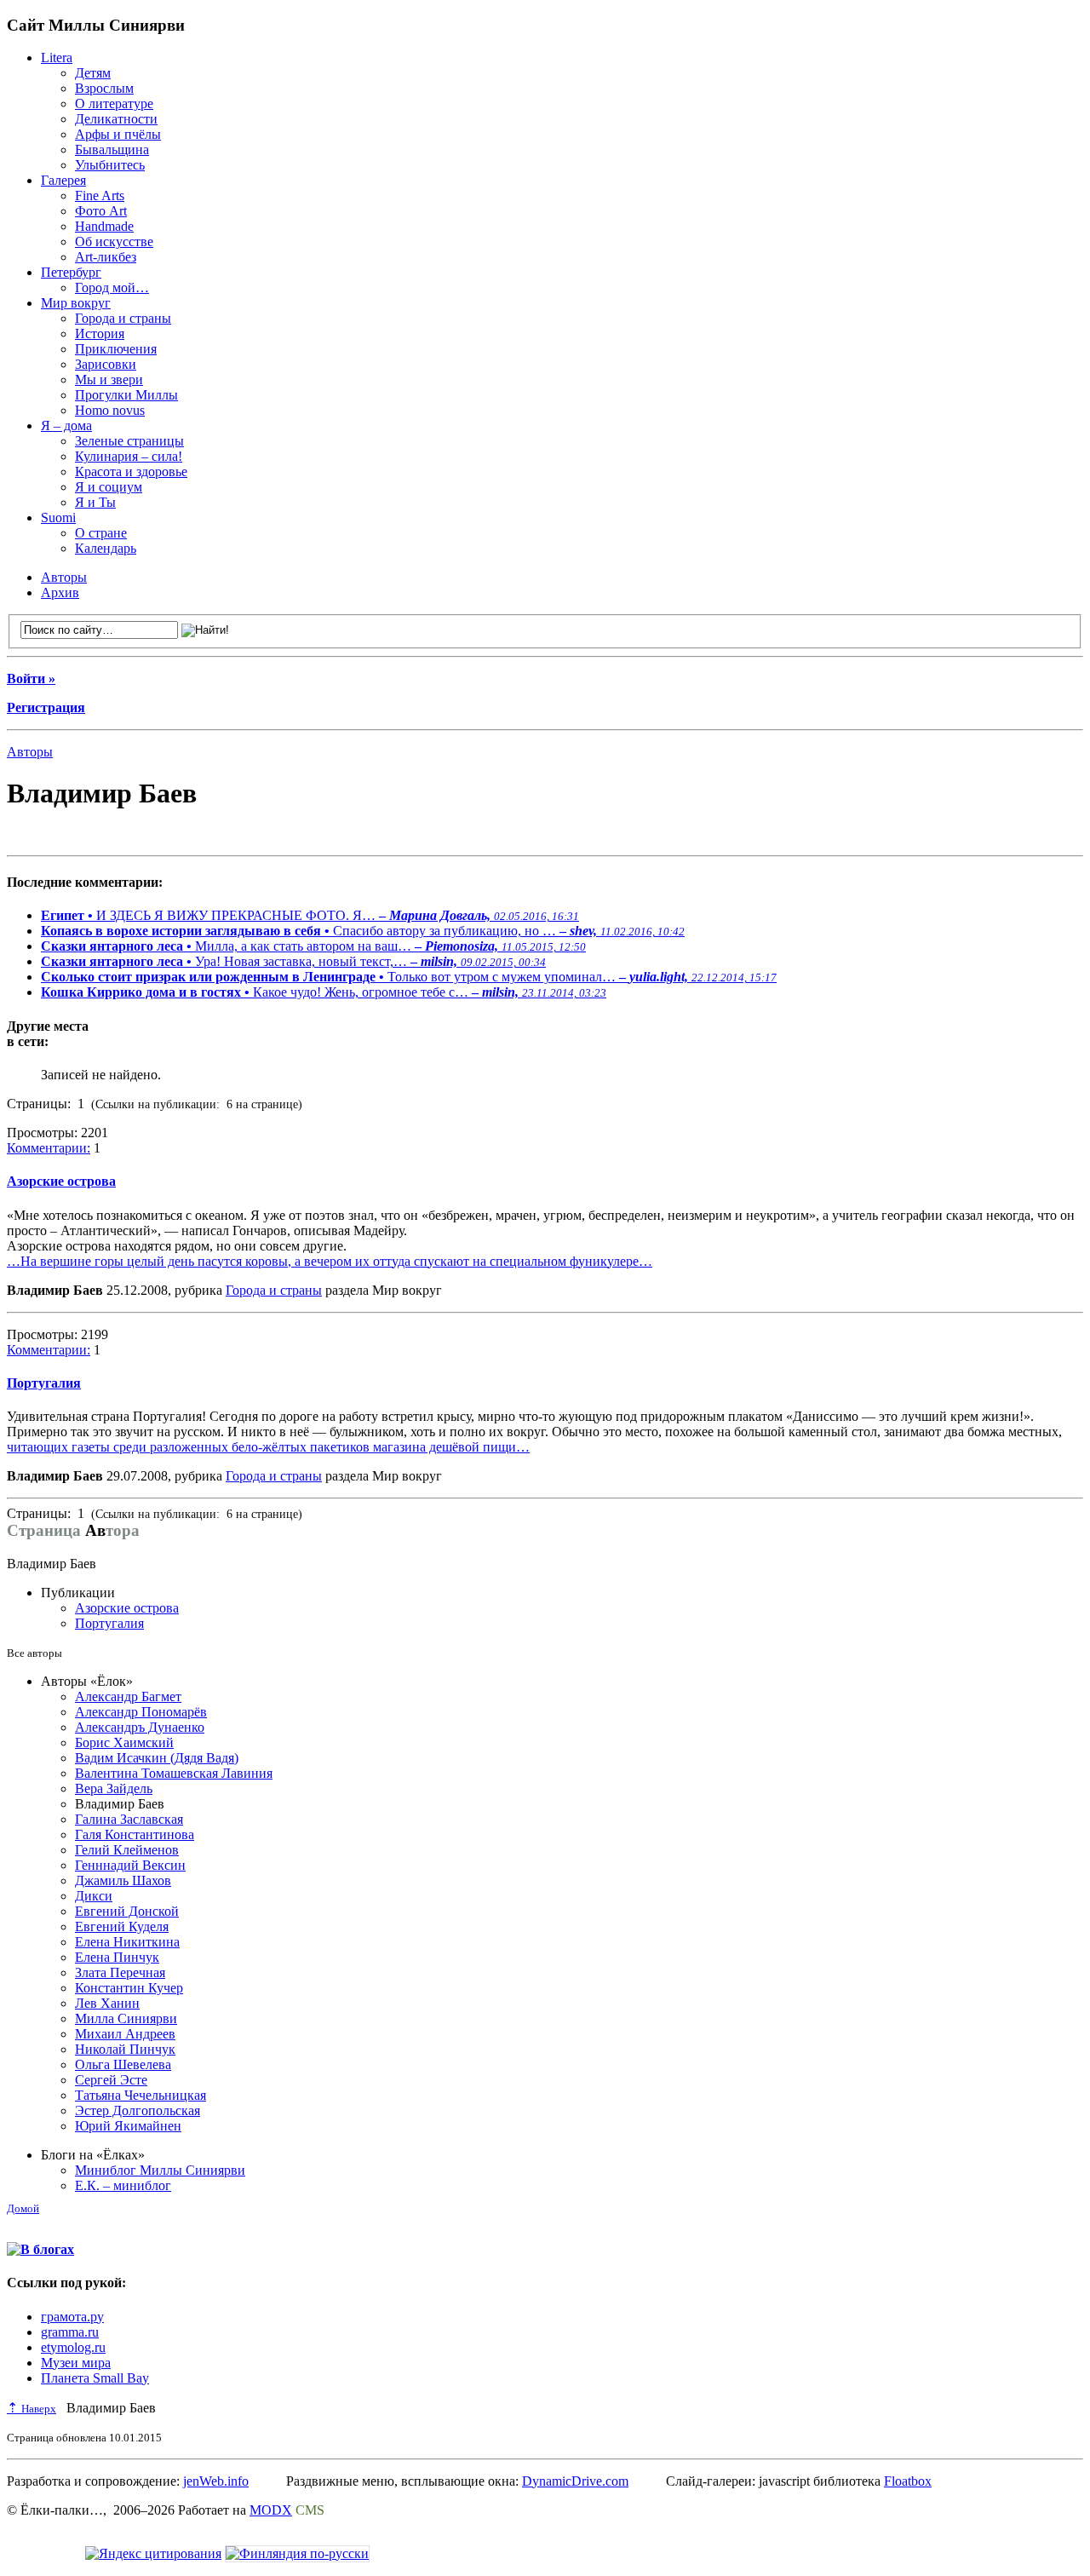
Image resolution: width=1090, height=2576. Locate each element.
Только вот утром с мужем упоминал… (409, 977)
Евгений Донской (127, 1911)
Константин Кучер (129, 1988)
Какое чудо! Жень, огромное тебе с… (324, 992)
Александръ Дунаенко (140, 1727)
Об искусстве (114, 241)
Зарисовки (106, 364)
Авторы (64, 577)
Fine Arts (100, 195)
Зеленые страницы (129, 441)
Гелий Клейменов (127, 1850)
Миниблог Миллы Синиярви (160, 2170)
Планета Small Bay (95, 2378)
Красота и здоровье (131, 471)
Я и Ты (95, 502)
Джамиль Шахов (123, 1880)
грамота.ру (72, 2317)
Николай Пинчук (125, 2049)
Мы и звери (109, 379)
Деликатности (116, 119)
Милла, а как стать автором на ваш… (313, 946)
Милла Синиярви (126, 2018)
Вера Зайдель (114, 1788)
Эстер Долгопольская (138, 2110)
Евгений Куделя (122, 1926)
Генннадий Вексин (130, 1865)
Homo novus (110, 410)
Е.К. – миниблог (123, 2185)
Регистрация (46, 707)
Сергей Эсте (111, 2080)
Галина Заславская (129, 1819)
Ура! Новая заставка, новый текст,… (293, 961)
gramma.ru (70, 2332)
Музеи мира (76, 2363)
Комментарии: (49, 1148)
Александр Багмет (128, 1696)
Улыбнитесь (110, 165)
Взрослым (104, 88)
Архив (60, 592)
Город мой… (112, 287)
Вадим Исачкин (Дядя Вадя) (157, 1758)
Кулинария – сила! (129, 456)
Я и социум (109, 487)
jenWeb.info (216, 2481)
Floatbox (908, 2481)
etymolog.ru (73, 2347)
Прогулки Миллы (126, 395)
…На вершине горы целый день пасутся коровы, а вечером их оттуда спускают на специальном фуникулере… (330, 1261)
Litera (57, 57)
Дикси (94, 1896)
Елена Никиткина (127, 1942)
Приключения (116, 349)
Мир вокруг (76, 303)
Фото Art (101, 211)
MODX (271, 2510)
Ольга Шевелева (123, 2064)
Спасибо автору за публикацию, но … (363, 931)
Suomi (58, 517)
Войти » (31, 678)
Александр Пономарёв (141, 1712)
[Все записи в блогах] (40, 2249)
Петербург (71, 272)
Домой (23, 2208)
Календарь (106, 548)
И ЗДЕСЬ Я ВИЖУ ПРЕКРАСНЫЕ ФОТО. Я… (310, 915)
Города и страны (123, 318)
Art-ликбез (106, 257)
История (100, 333)
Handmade (104, 226)
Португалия (44, 1383)
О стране (101, 533)
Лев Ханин (107, 2003)
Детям (93, 73)
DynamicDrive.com (575, 2481)
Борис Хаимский (124, 1742)
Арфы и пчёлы (118, 134)
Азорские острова (61, 1181)
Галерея (63, 180)
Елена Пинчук (117, 1957)
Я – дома (66, 425)
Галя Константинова (135, 1834)
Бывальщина (112, 149)
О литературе (114, 103)
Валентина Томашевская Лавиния (174, 1773)
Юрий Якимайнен (128, 2126)
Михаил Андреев (125, 2034)
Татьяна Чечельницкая (141, 2095)
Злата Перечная (120, 1972)
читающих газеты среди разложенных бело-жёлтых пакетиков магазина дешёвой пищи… (268, 1447)
